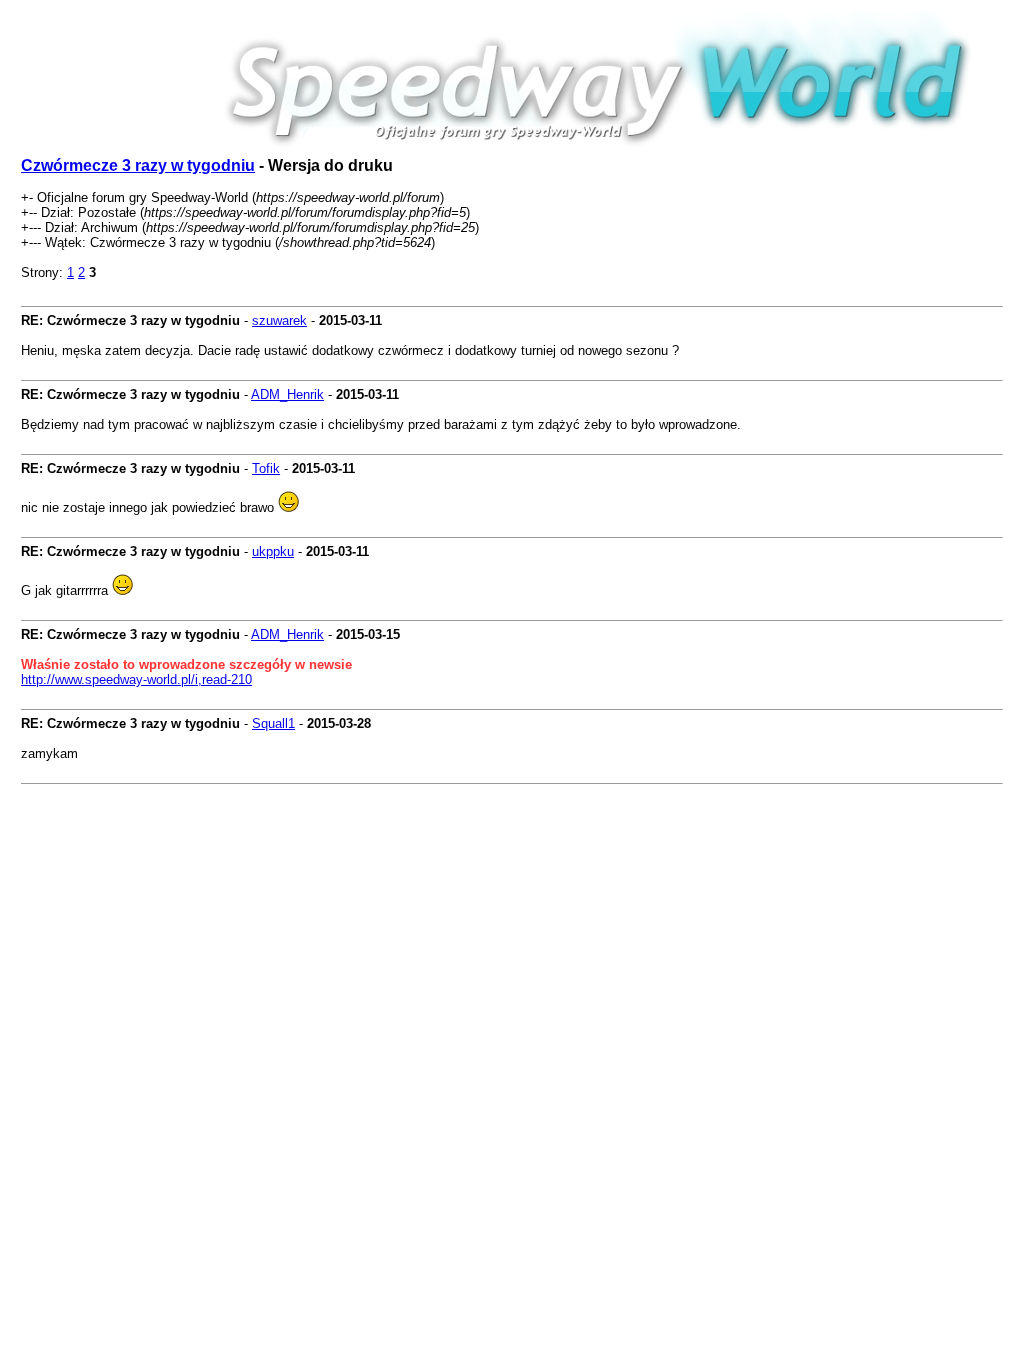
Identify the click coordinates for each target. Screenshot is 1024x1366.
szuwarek (279, 320)
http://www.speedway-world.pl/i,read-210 (136, 679)
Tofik (266, 468)
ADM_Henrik (287, 394)
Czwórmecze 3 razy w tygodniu (138, 165)
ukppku (273, 551)
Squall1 (273, 723)
